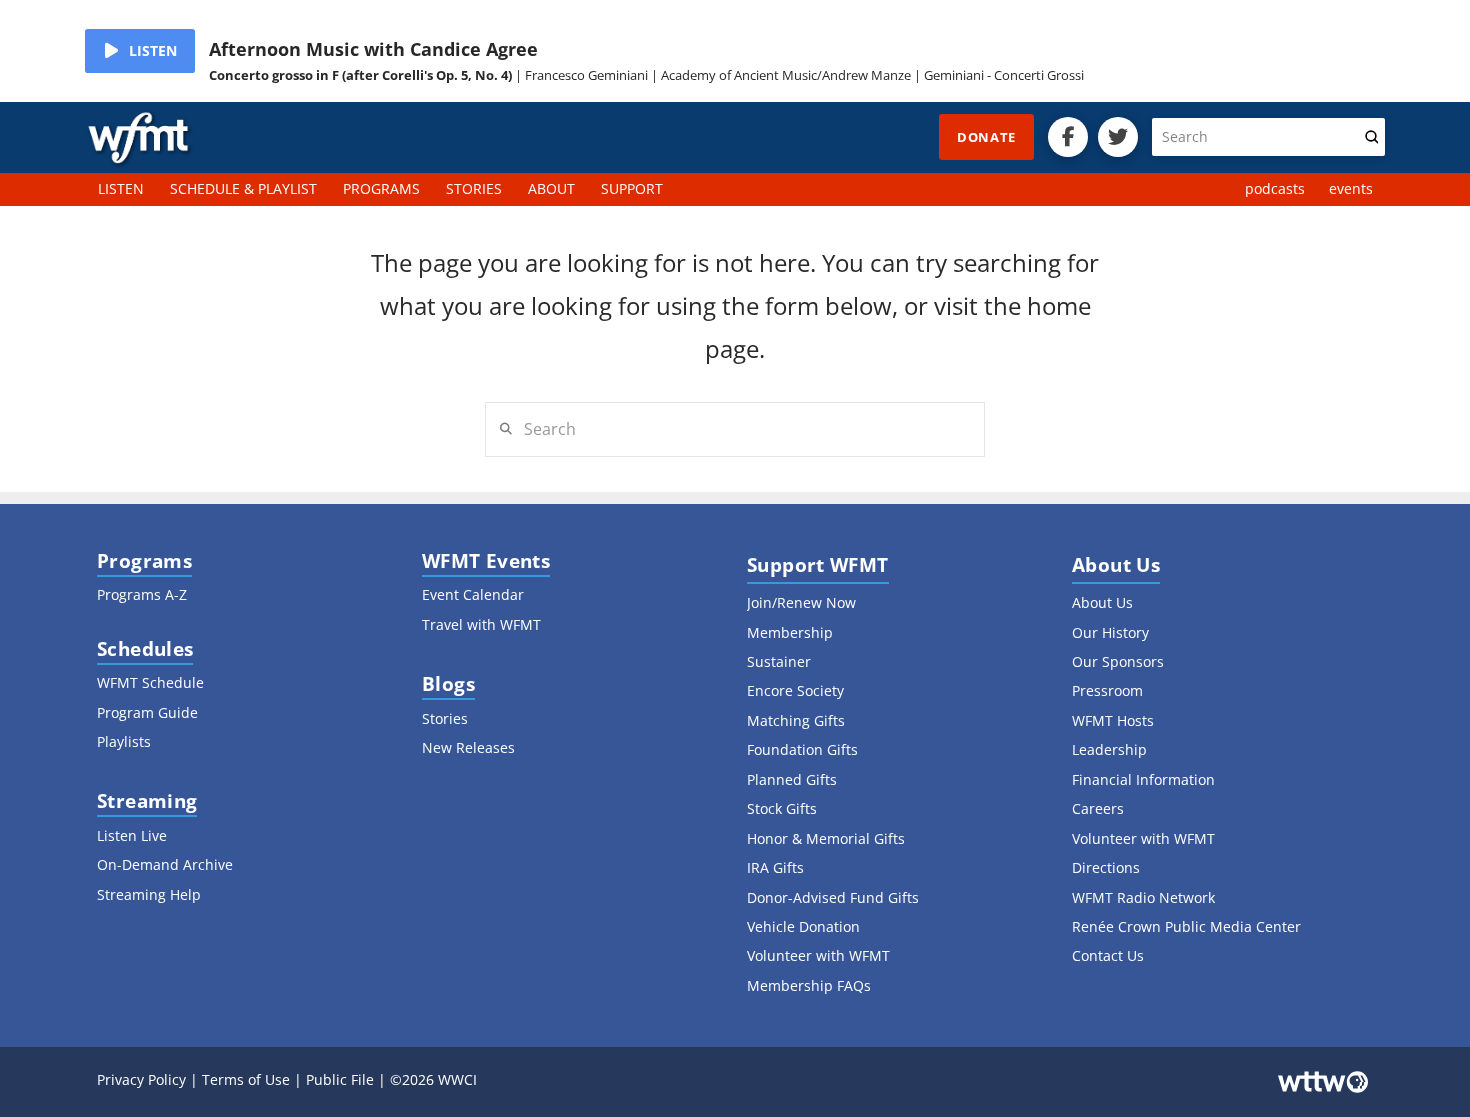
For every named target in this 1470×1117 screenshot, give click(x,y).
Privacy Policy (141, 1079)
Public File (340, 1079)
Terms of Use (246, 1079)
